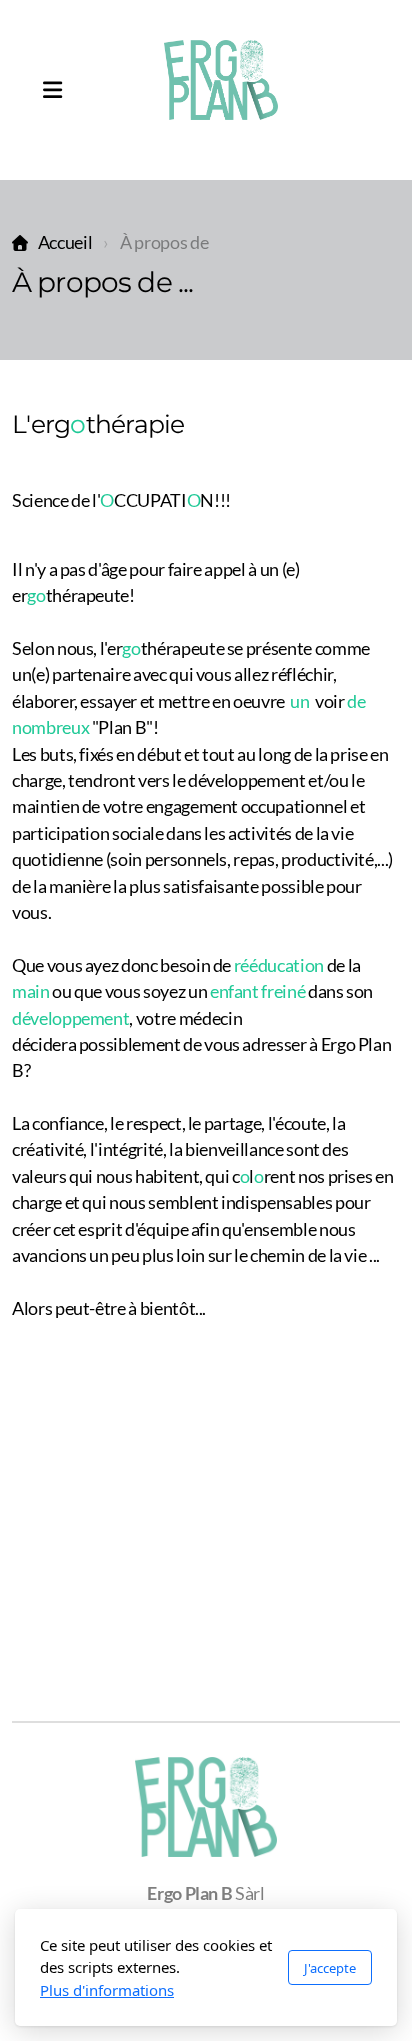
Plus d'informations (107, 1990)
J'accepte (330, 1968)
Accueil (65, 242)
